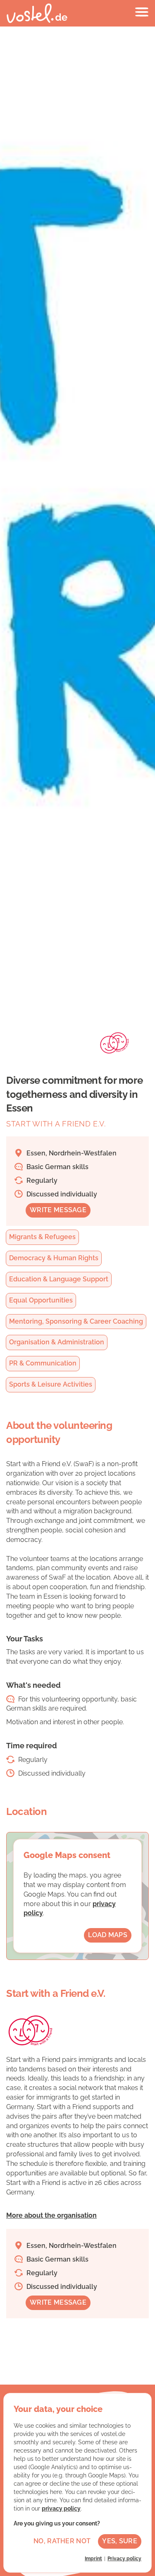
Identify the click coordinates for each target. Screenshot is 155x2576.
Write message (58, 1210)
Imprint (93, 2559)
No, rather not (62, 2541)
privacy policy (61, 2508)
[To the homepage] (37, 13)
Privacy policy (124, 2559)
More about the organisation (51, 2215)
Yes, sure (120, 2541)
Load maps (108, 1935)
